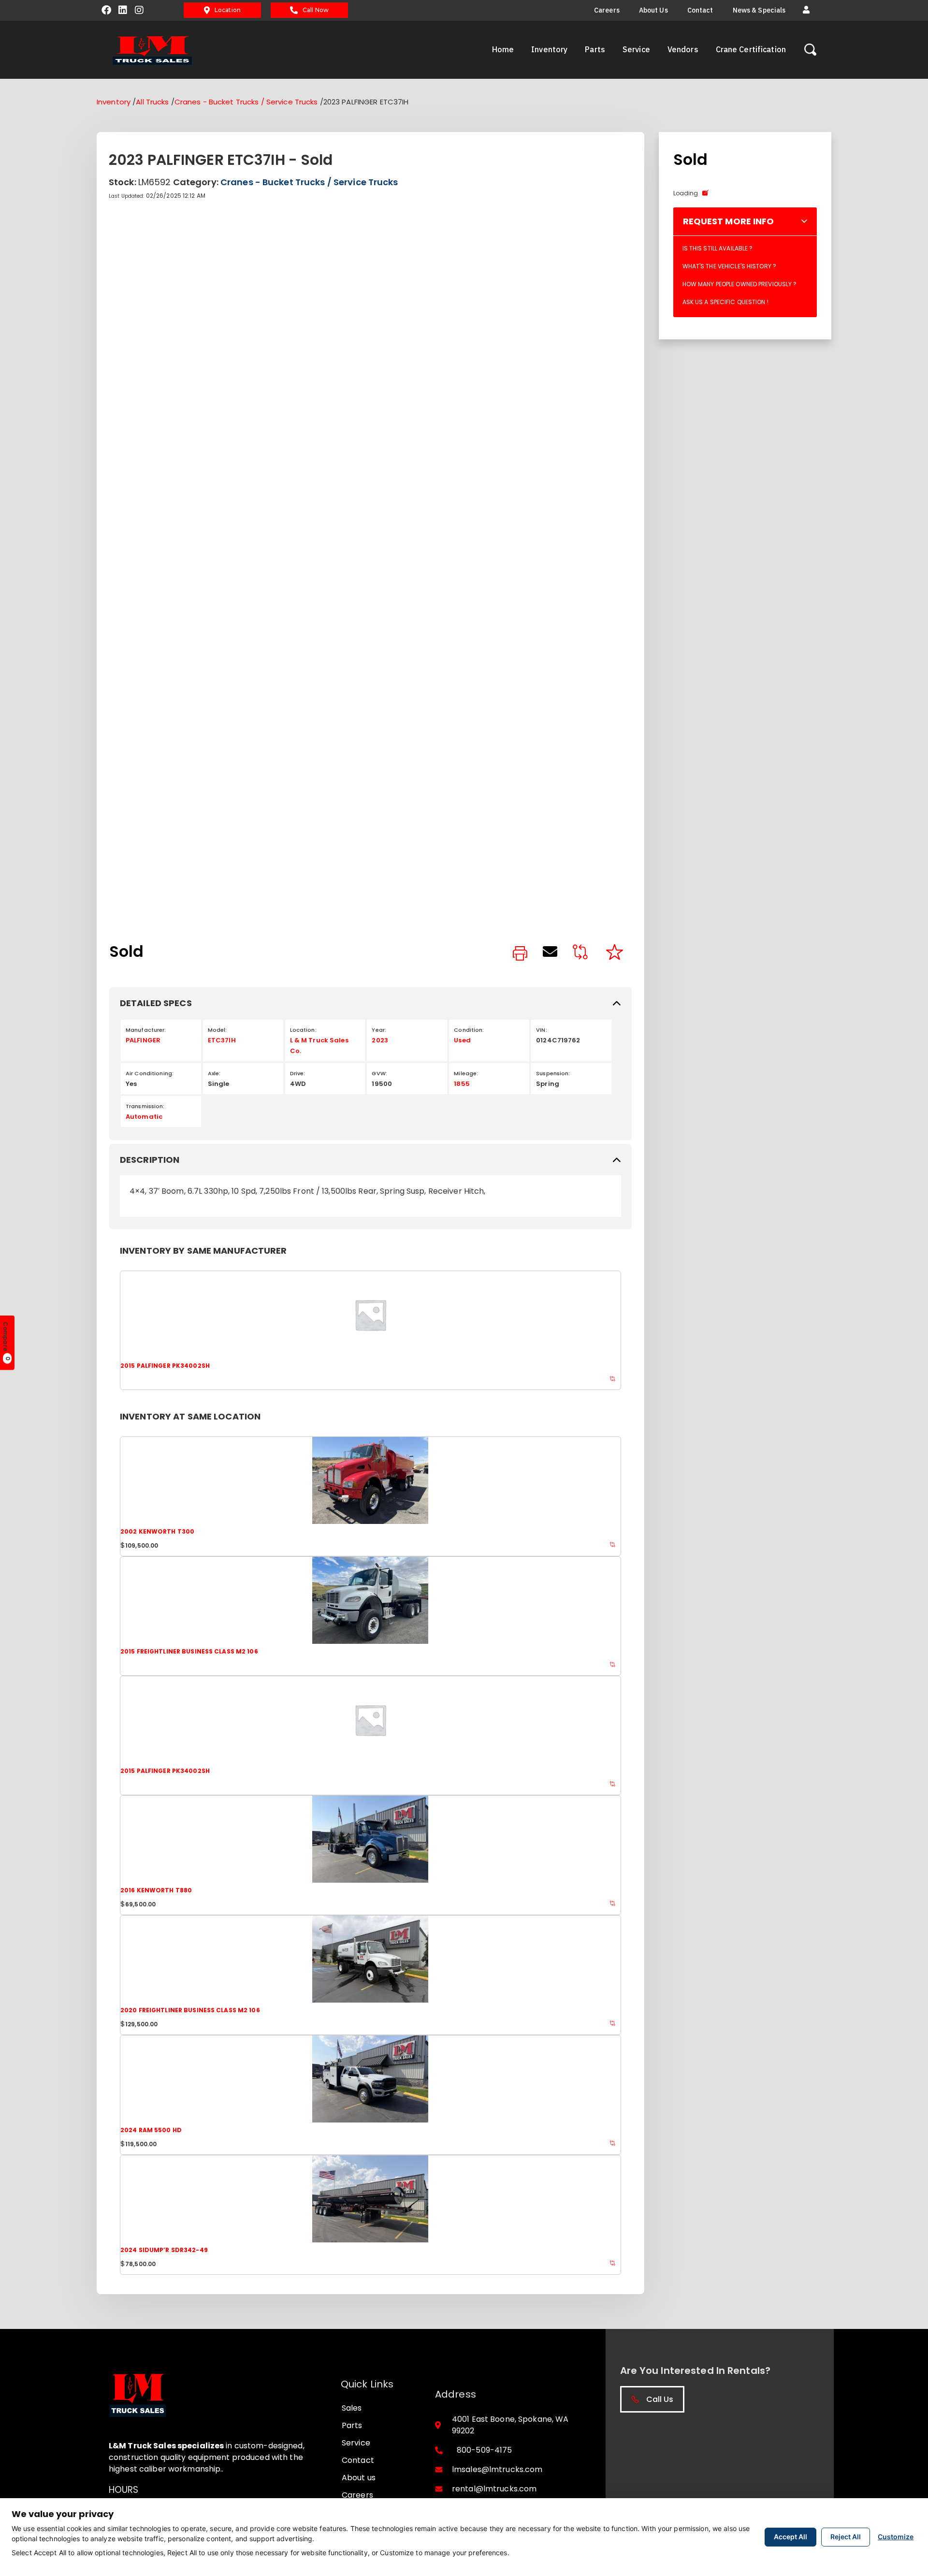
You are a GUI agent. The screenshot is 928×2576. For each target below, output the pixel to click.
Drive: (298, 1073)
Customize (896, 2537)
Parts (595, 49)
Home (503, 49)
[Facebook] (106, 10)
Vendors (683, 49)
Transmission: (145, 1106)
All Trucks (152, 102)
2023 (380, 1040)
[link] (520, 954)
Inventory (549, 49)
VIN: (541, 1030)
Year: (379, 1030)
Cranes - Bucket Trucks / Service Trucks (246, 102)
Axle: (214, 1073)
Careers (607, 10)
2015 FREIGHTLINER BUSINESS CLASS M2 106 (189, 1651)
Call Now (316, 10)
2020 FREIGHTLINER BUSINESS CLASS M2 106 (190, 2010)
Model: (217, 1030)
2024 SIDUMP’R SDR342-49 (164, 2250)
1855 (462, 1084)
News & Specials (759, 10)
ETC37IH (222, 1040)
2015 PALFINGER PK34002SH (165, 1366)
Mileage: (466, 1073)
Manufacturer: (146, 1030)
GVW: (379, 1073)
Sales (352, 2408)
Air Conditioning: (150, 1073)
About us (653, 10)
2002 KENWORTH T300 (157, 1531)
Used (462, 1040)
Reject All (846, 2537)
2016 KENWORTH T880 (156, 1890)
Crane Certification (751, 49)
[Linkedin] (123, 10)
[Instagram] (139, 10)
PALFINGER (143, 1040)
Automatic (144, 1117)
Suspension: (553, 1073)
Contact (700, 10)
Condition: (469, 1030)
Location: (303, 1030)
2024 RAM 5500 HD (151, 2130)
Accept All (790, 2537)
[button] (806, 10)
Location (228, 10)
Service (636, 49)
